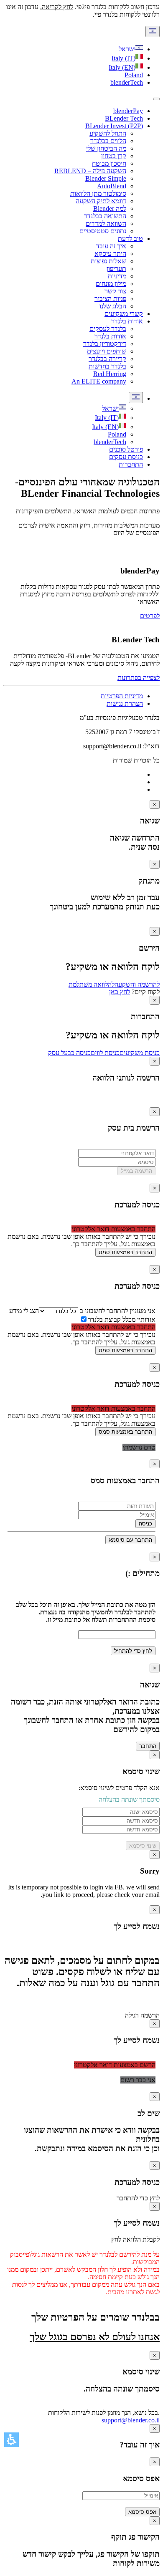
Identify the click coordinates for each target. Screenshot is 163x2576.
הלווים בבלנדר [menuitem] (108, 141)
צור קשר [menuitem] (115, 291)
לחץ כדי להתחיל (133, 1651)
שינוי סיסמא (143, 1846)
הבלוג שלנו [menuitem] (113, 306)
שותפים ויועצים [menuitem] (107, 351)
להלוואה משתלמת (92, 984)
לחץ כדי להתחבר (138, 2198)
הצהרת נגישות (125, 703)
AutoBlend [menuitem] (112, 186)
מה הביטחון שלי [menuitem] (106, 148)
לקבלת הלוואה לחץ (135, 2239)
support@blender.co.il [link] (131, 2420)
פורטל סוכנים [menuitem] (126, 449)
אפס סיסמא (142, 2512)
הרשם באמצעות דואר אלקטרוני (115, 2065)
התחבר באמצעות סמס (125, 1252)
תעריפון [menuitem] (116, 269)
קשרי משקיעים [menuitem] (124, 314)
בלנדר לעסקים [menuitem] (108, 329)
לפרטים (150, 616)
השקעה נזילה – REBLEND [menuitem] (90, 171)
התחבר (148, 1746)
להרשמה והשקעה (137, 984)
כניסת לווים (105, 1053)
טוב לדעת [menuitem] (130, 239)
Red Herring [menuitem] (110, 374)
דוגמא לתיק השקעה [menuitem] (101, 201)
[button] (11, 2440)
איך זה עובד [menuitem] (111, 246)
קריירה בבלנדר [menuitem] (107, 359)
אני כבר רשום (138, 2080)
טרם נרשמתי (139, 1447)
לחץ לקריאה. (57, 7)
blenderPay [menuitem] (128, 111)
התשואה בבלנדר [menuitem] (105, 216)
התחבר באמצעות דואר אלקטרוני (113, 1229)
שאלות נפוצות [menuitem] (108, 261)
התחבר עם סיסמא (130, 1540)
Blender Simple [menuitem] (106, 178)
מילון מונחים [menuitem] (111, 284)
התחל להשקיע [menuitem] (108, 133)
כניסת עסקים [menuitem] (126, 457)
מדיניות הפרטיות (122, 696)
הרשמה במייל (136, 1171)
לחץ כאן (120, 992)
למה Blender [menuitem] (110, 208)
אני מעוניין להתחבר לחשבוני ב (117, 1311)
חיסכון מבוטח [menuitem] (109, 163)
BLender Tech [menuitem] (124, 118)
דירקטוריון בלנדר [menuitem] (105, 344)
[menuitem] (114, 408)
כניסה (145, 1524)
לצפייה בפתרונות (139, 678)
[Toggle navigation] (156, 99)
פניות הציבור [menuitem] (110, 299)
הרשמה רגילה (142, 2015)
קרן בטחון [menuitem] (114, 156)
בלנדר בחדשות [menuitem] (107, 366)
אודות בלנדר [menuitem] (127, 321)
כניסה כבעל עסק (69, 1053)
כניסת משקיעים (140, 1053)
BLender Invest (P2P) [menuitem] (114, 126)
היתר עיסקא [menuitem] (110, 254)
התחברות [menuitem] (131, 464)
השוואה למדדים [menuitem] (106, 224)
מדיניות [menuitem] (117, 276)
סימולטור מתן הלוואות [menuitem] (98, 193)
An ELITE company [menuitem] (99, 381)
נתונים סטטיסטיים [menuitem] (103, 231)
